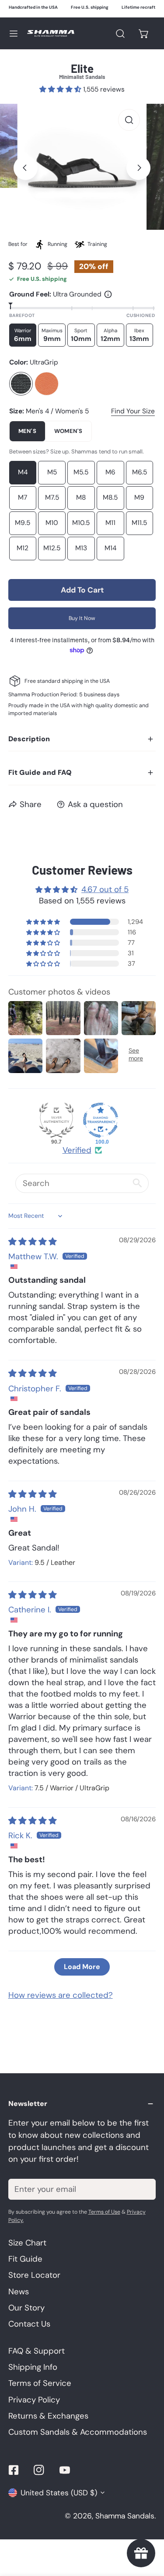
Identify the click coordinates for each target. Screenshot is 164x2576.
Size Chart (27, 2243)
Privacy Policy (34, 2400)
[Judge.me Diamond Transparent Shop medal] (101, 1120)
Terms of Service (40, 2383)
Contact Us (29, 2324)
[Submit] (143, 2189)
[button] (144, 33)
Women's (68, 431)
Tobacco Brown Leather (47, 384)
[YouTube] (65, 2470)
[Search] (120, 33)
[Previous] (26, 168)
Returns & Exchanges (48, 2416)
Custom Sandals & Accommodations (78, 2432)
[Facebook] (13, 2470)
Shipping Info (33, 2367)
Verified (77, 1150)
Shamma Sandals (125, 2516)
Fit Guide (25, 2259)
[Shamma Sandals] (51, 33)
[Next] (138, 168)
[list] (82, 167)
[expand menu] (14, 33)
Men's (27, 431)
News (19, 2292)
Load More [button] (82, 1967)
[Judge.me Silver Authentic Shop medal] (56, 1120)
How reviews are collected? (61, 1995)
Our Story (26, 2308)
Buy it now (82, 618)
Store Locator (34, 2275)
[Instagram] (39, 2470)
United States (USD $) (59, 2493)
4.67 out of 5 (105, 889)
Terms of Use (104, 2212)
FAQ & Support (37, 2351)
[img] (33, 1242)
